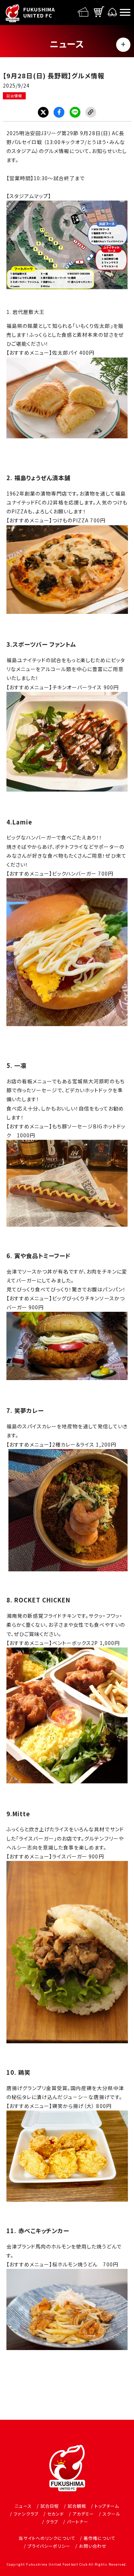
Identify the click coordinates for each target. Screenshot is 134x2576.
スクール (111, 2514)
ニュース (23, 2506)
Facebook (59, 112)
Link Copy (91, 112)
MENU (123, 45)
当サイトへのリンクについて (47, 2538)
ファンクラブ (26, 2514)
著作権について (99, 2538)
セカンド (56, 2514)
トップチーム (107, 2506)
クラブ (52, 2521)
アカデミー (83, 2514)
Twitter (43, 112)
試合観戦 (77, 2506)
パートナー (78, 2521)
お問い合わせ (93, 2546)
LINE (75, 112)
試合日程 (50, 2506)
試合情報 (14, 96)
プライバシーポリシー (49, 2546)
